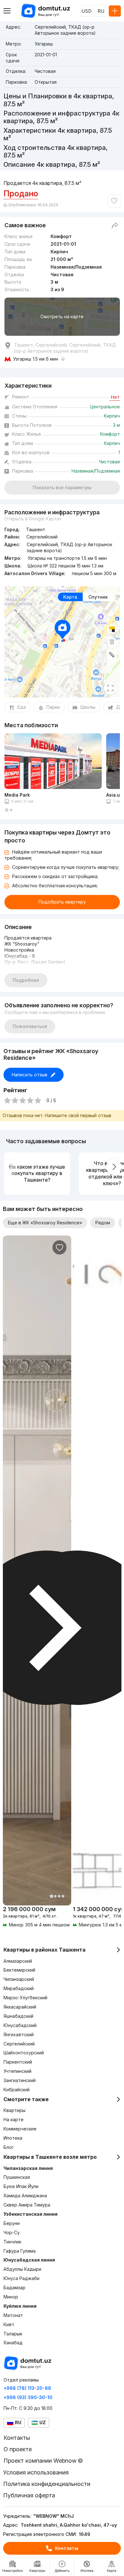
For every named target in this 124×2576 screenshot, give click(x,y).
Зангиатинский (20, 2080)
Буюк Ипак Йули (21, 2186)
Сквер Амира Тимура (27, 2205)
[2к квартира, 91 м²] (37, 1917)
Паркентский (18, 2062)
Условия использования (36, 2472)
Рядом (103, 1223)
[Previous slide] (10, 1167)
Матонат (13, 2315)
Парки (53, 707)
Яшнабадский (18, 2016)
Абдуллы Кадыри (22, 2269)
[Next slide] (114, 1167)
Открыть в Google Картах (33, 519)
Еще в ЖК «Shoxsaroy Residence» (45, 1223)
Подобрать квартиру (62, 902)
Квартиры (14, 2110)
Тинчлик (12, 2242)
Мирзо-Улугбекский (25, 1998)
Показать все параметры (62, 487)
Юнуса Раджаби (21, 2278)
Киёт (9, 2324)
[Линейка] (112, 655)
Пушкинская (17, 2177)
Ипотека (13, 2138)
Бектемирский (19, 1970)
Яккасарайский (20, 2007)
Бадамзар (14, 2287)
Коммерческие (20, 2129)
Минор (11, 2297)
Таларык (13, 2334)
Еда (22, 707)
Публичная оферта (29, 2495)
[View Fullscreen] (110, 688)
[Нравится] (114, 201)
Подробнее (26, 980)
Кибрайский (17, 2090)
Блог (9, 2147)
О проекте (18, 2449)
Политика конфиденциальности (47, 2484)
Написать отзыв (30, 1075)
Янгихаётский (19, 2034)
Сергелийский (19, 2044)
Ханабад (13, 2343)
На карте (14, 2119)
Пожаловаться (30, 1026)
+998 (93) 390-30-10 (28, 2397)
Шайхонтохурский (24, 2053)
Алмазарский (18, 1961)
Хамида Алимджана (25, 2196)
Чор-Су (12, 2232)
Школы (88, 707)
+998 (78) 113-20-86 (27, 2388)
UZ (43, 2422)
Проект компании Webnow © (43, 2461)
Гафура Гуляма (20, 2251)
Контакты (67, 2548)
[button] (7, 810)
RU (101, 11)
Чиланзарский (19, 1979)
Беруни (12, 2223)
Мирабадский (19, 1988)
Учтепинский (17, 2071)
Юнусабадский (20, 2025)
